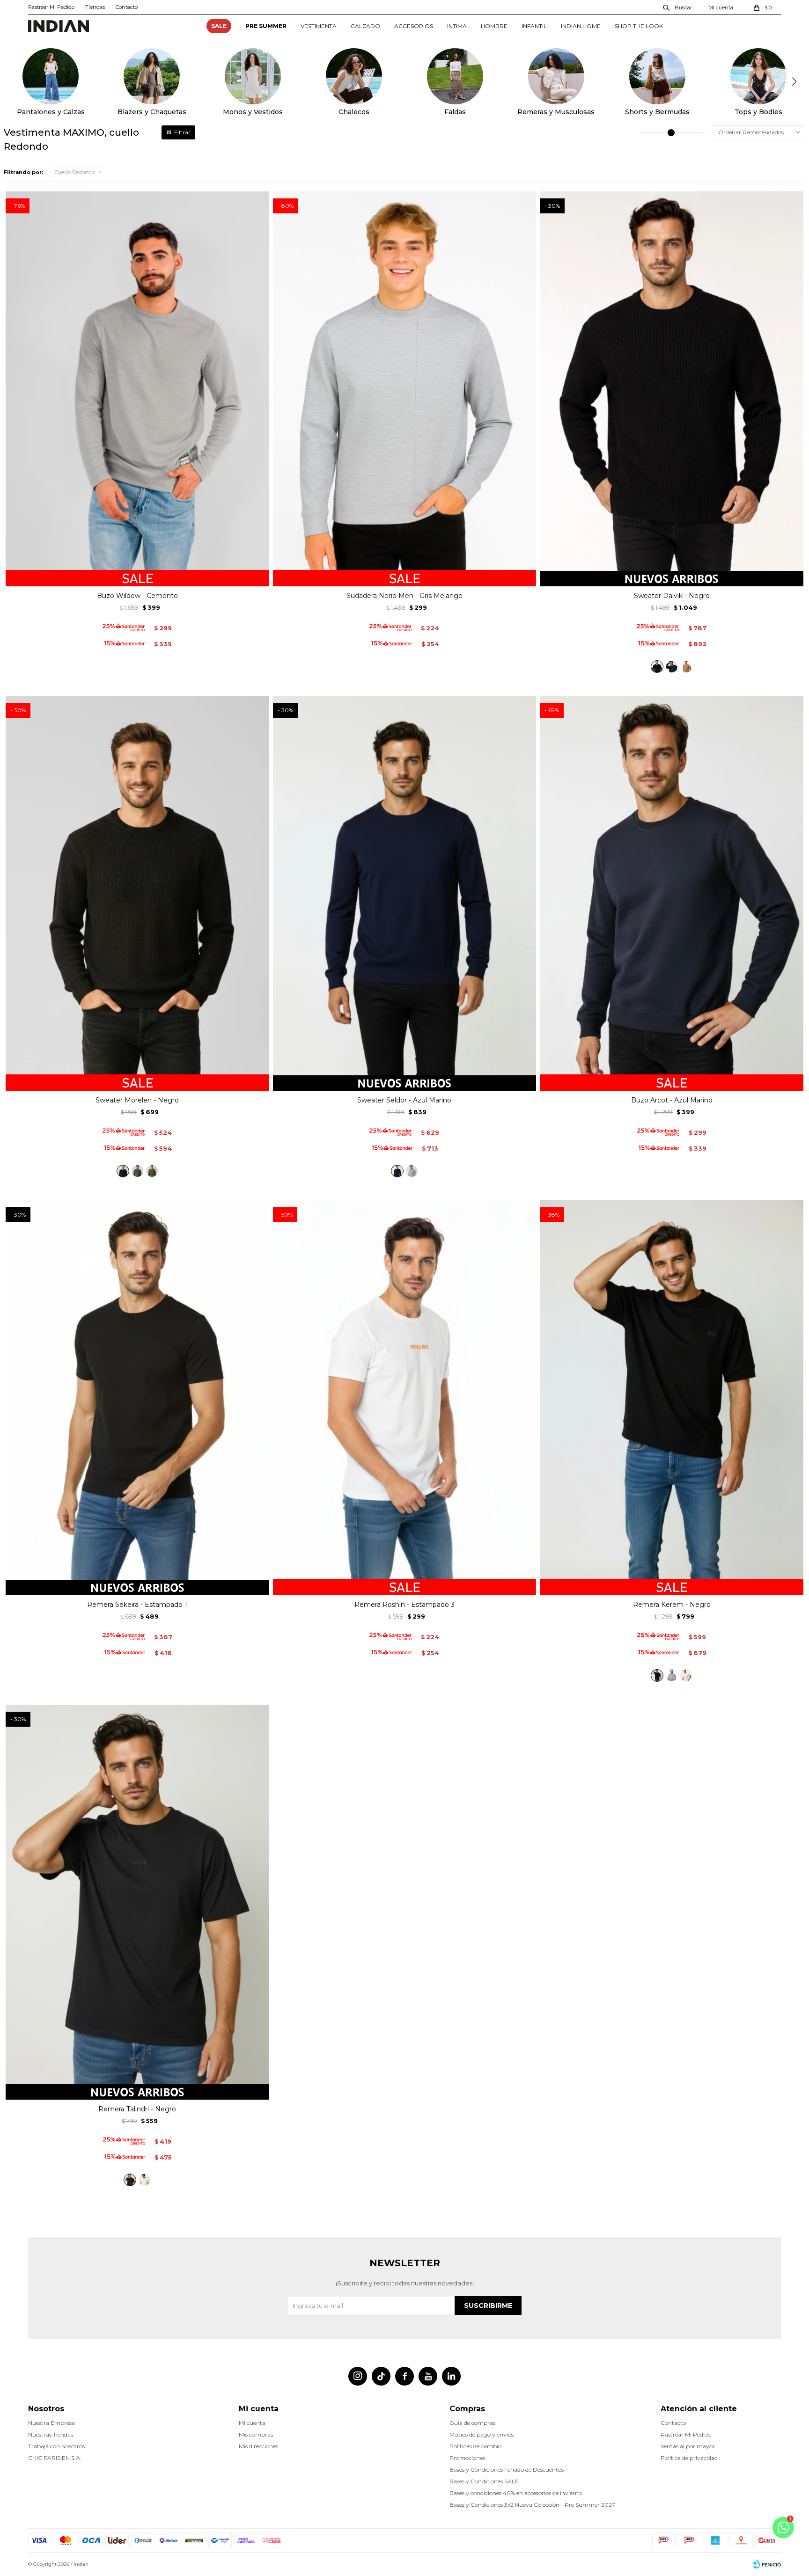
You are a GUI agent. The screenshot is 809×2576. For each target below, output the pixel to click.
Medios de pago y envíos (482, 2434)
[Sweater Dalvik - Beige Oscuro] (686, 667)
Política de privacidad (689, 2458)
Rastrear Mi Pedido (51, 7)
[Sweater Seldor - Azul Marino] (397, 1171)
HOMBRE (494, 26)
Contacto (127, 7)
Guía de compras (472, 2423)
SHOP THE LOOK (639, 26)
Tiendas (95, 7)
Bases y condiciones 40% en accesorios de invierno (516, 2493)
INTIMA (457, 26)
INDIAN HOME (581, 26)
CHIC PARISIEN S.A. (55, 2458)
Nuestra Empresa (51, 2423)
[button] (678, 7)
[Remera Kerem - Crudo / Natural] (686, 1675)
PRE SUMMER (266, 26)
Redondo (75, 172)
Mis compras (256, 2434)
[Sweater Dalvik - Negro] (657, 667)
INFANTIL (534, 26)
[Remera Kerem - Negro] (657, 1675)
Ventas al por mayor (688, 2446)
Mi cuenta (252, 2423)
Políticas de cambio (475, 2446)
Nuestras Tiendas (51, 2434)
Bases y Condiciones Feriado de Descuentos (507, 2470)
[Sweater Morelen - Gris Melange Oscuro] (137, 1171)
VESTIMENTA (319, 26)
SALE (219, 26)
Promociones (467, 2458)
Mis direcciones (258, 2446)
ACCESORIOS (414, 26)
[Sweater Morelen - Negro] (123, 1171)
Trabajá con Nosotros (56, 2446)
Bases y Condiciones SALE (484, 2481)
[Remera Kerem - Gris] (672, 1675)
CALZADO (365, 26)
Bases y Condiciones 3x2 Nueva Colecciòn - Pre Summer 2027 (532, 2505)
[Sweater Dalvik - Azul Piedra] (672, 667)
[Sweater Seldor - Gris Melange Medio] (412, 1171)
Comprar (137, 576)
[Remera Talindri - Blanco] (144, 2180)
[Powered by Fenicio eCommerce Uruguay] (767, 2564)
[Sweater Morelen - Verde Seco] (152, 1171)
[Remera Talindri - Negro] (130, 2180)
